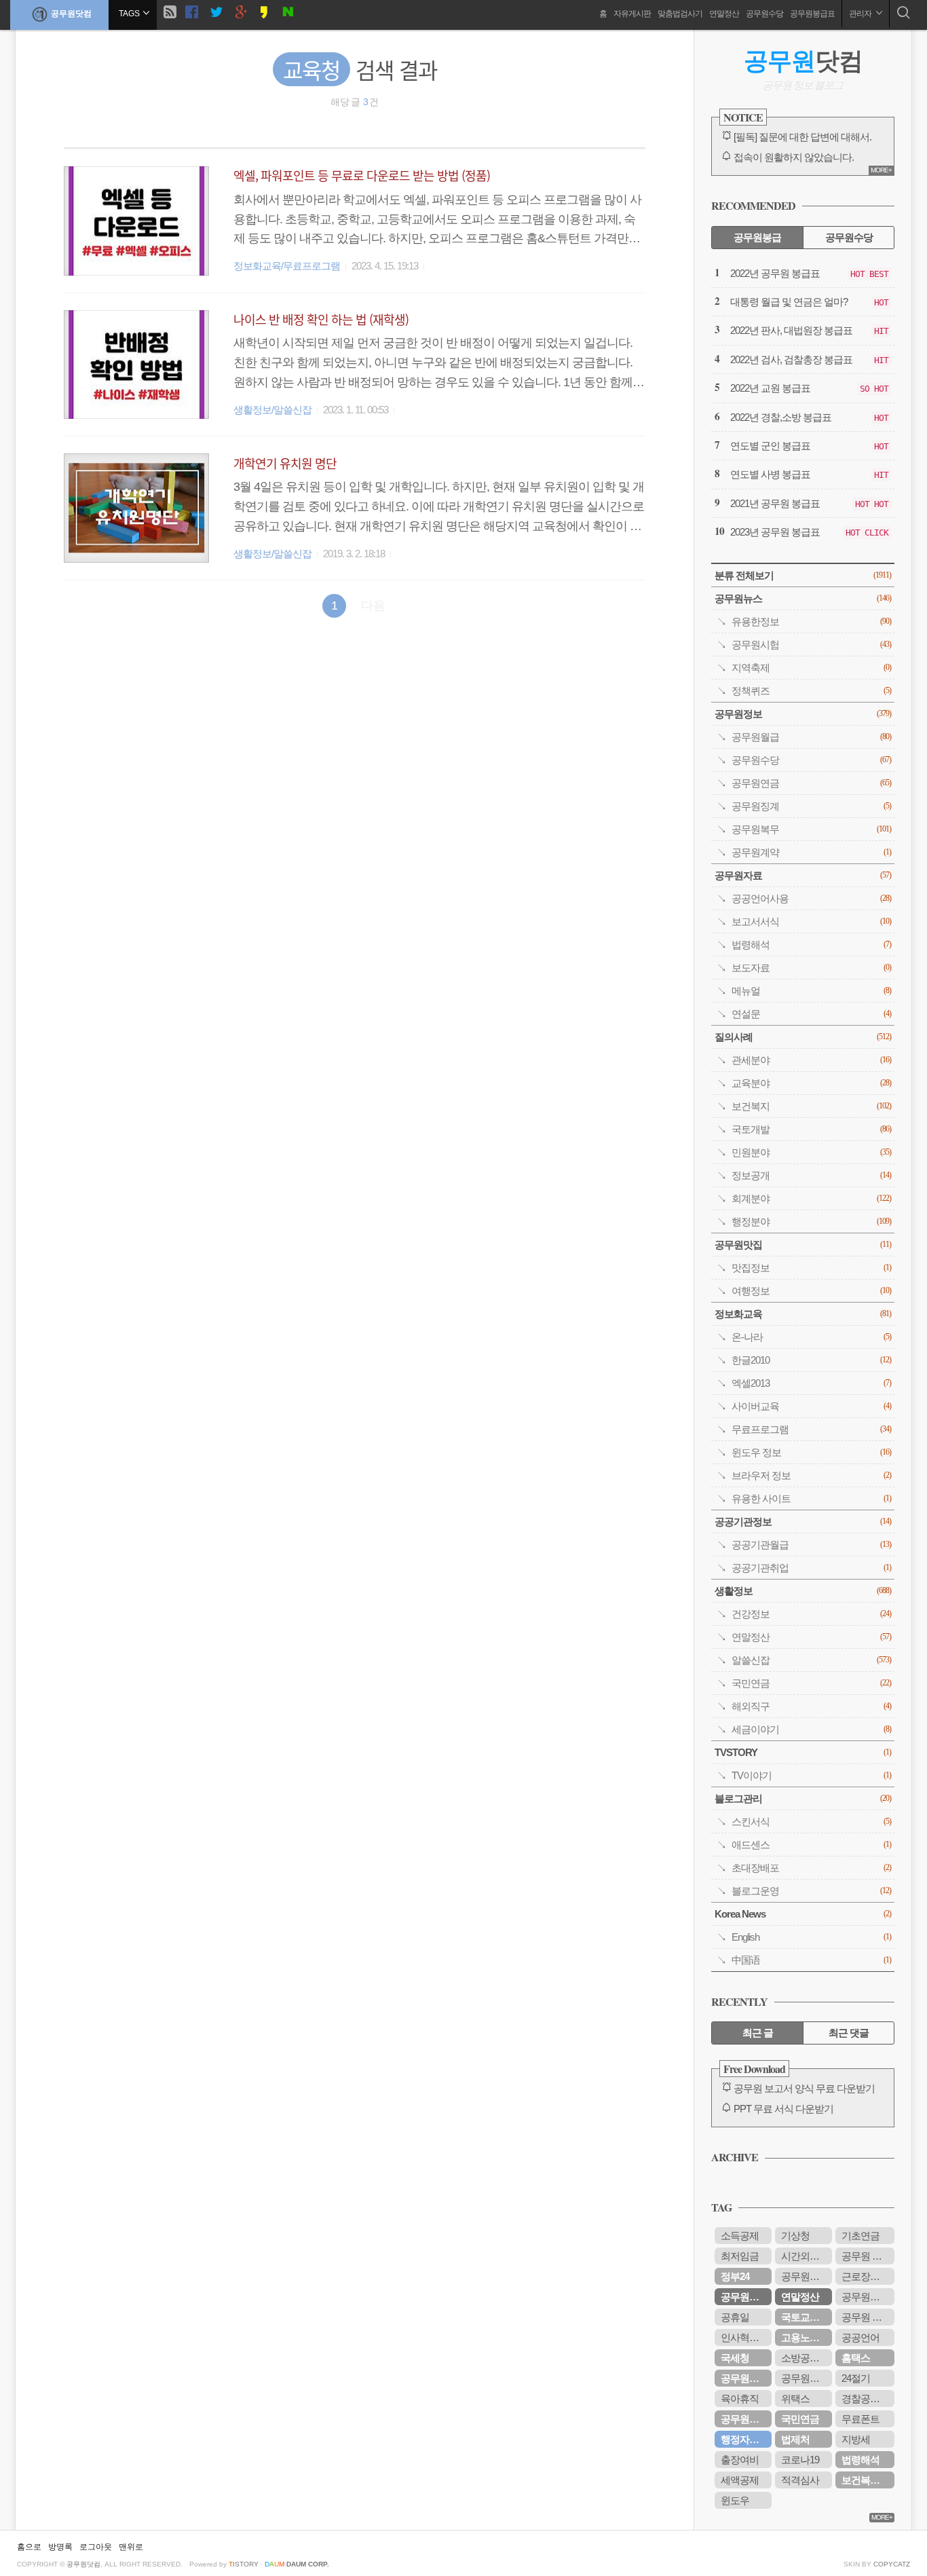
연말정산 (724, 14)
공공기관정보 (803, 1522)
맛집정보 (811, 1268)
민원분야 (811, 1152)
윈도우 (735, 2500)
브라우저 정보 (811, 1475)
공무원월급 (811, 737)
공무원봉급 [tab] (757, 237)
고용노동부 (805, 2337)
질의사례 (803, 1037)
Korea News (803, 1914)
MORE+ (881, 170)
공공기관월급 (811, 1545)
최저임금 (740, 2256)
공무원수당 (764, 14)
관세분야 (811, 1060)
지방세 (856, 2439)
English (811, 1937)
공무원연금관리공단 (807, 2378)
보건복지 (811, 1106)
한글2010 (811, 1360)
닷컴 (803, 61)
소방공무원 (805, 2358)
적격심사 (800, 2480)
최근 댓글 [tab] (849, 2033)
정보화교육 (803, 1314)
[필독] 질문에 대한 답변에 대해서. (802, 137)
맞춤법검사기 (680, 14)
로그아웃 (96, 2547)
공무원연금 (811, 783)
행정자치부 (744, 2439)
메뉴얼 (811, 991)
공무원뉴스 (803, 598)
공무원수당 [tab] (849, 237)
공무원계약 (811, 852)
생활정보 (803, 1591)
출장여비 (740, 2460)
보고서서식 (811, 921)
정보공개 (811, 1175)
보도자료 (811, 968)
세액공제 (740, 2480)
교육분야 (811, 1083)
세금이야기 (811, 1729)
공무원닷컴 (71, 14)
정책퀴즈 (811, 691)
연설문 (811, 1014)
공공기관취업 (811, 1568)
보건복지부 (865, 2480)
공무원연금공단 (746, 2419)
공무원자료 (803, 875)
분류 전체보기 (803, 575)
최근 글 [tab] (758, 2033)
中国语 (811, 1960)
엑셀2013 (811, 1383)
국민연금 (811, 1683)
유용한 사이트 (811, 1498)
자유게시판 (632, 14)
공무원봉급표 (812, 14)
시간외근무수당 (807, 2256)
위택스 (795, 2398)
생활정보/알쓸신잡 (272, 410)
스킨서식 (811, 1822)
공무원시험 (811, 645)
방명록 (60, 2547)
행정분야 (811, 1221)
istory (244, 2564)
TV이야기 (811, 1775)
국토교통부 (805, 2317)
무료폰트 (860, 2419)
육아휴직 (740, 2398)
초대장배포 (811, 1868)
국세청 (735, 2358)
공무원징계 (811, 806)
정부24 (735, 2276)
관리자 (861, 14)
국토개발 (811, 1129)
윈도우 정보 (811, 1452)
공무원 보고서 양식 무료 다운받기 (804, 2088)
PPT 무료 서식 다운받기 (783, 2109)
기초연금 (860, 2236)
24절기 (856, 2378)
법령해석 (811, 945)
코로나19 (800, 2460)
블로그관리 (803, 1798)
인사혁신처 (744, 2337)
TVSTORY (803, 1752)
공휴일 (735, 2317)
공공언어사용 (811, 898)
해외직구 (811, 1706)
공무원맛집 (803, 1245)
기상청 (795, 2236)
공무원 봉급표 (868, 2256)
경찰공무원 (865, 2398)
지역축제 (811, 668)
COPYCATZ (892, 2564)
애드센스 (811, 1845)
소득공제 (740, 2236)
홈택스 (856, 2358)
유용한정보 (811, 621)
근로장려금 (865, 2276)
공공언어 (860, 2337)
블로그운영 (811, 1891)
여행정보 (811, 1291)
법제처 (795, 2439)
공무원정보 (803, 714)
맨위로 (131, 2547)
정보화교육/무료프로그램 (287, 266)
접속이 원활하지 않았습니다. (794, 157)
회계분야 (811, 1198)
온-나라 (811, 1337)
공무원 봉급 (866, 2317)
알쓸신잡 (811, 1660)
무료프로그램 (811, 1429)
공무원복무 (811, 829)
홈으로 (29, 2547)
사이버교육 (811, 1406)
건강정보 (811, 1614)
